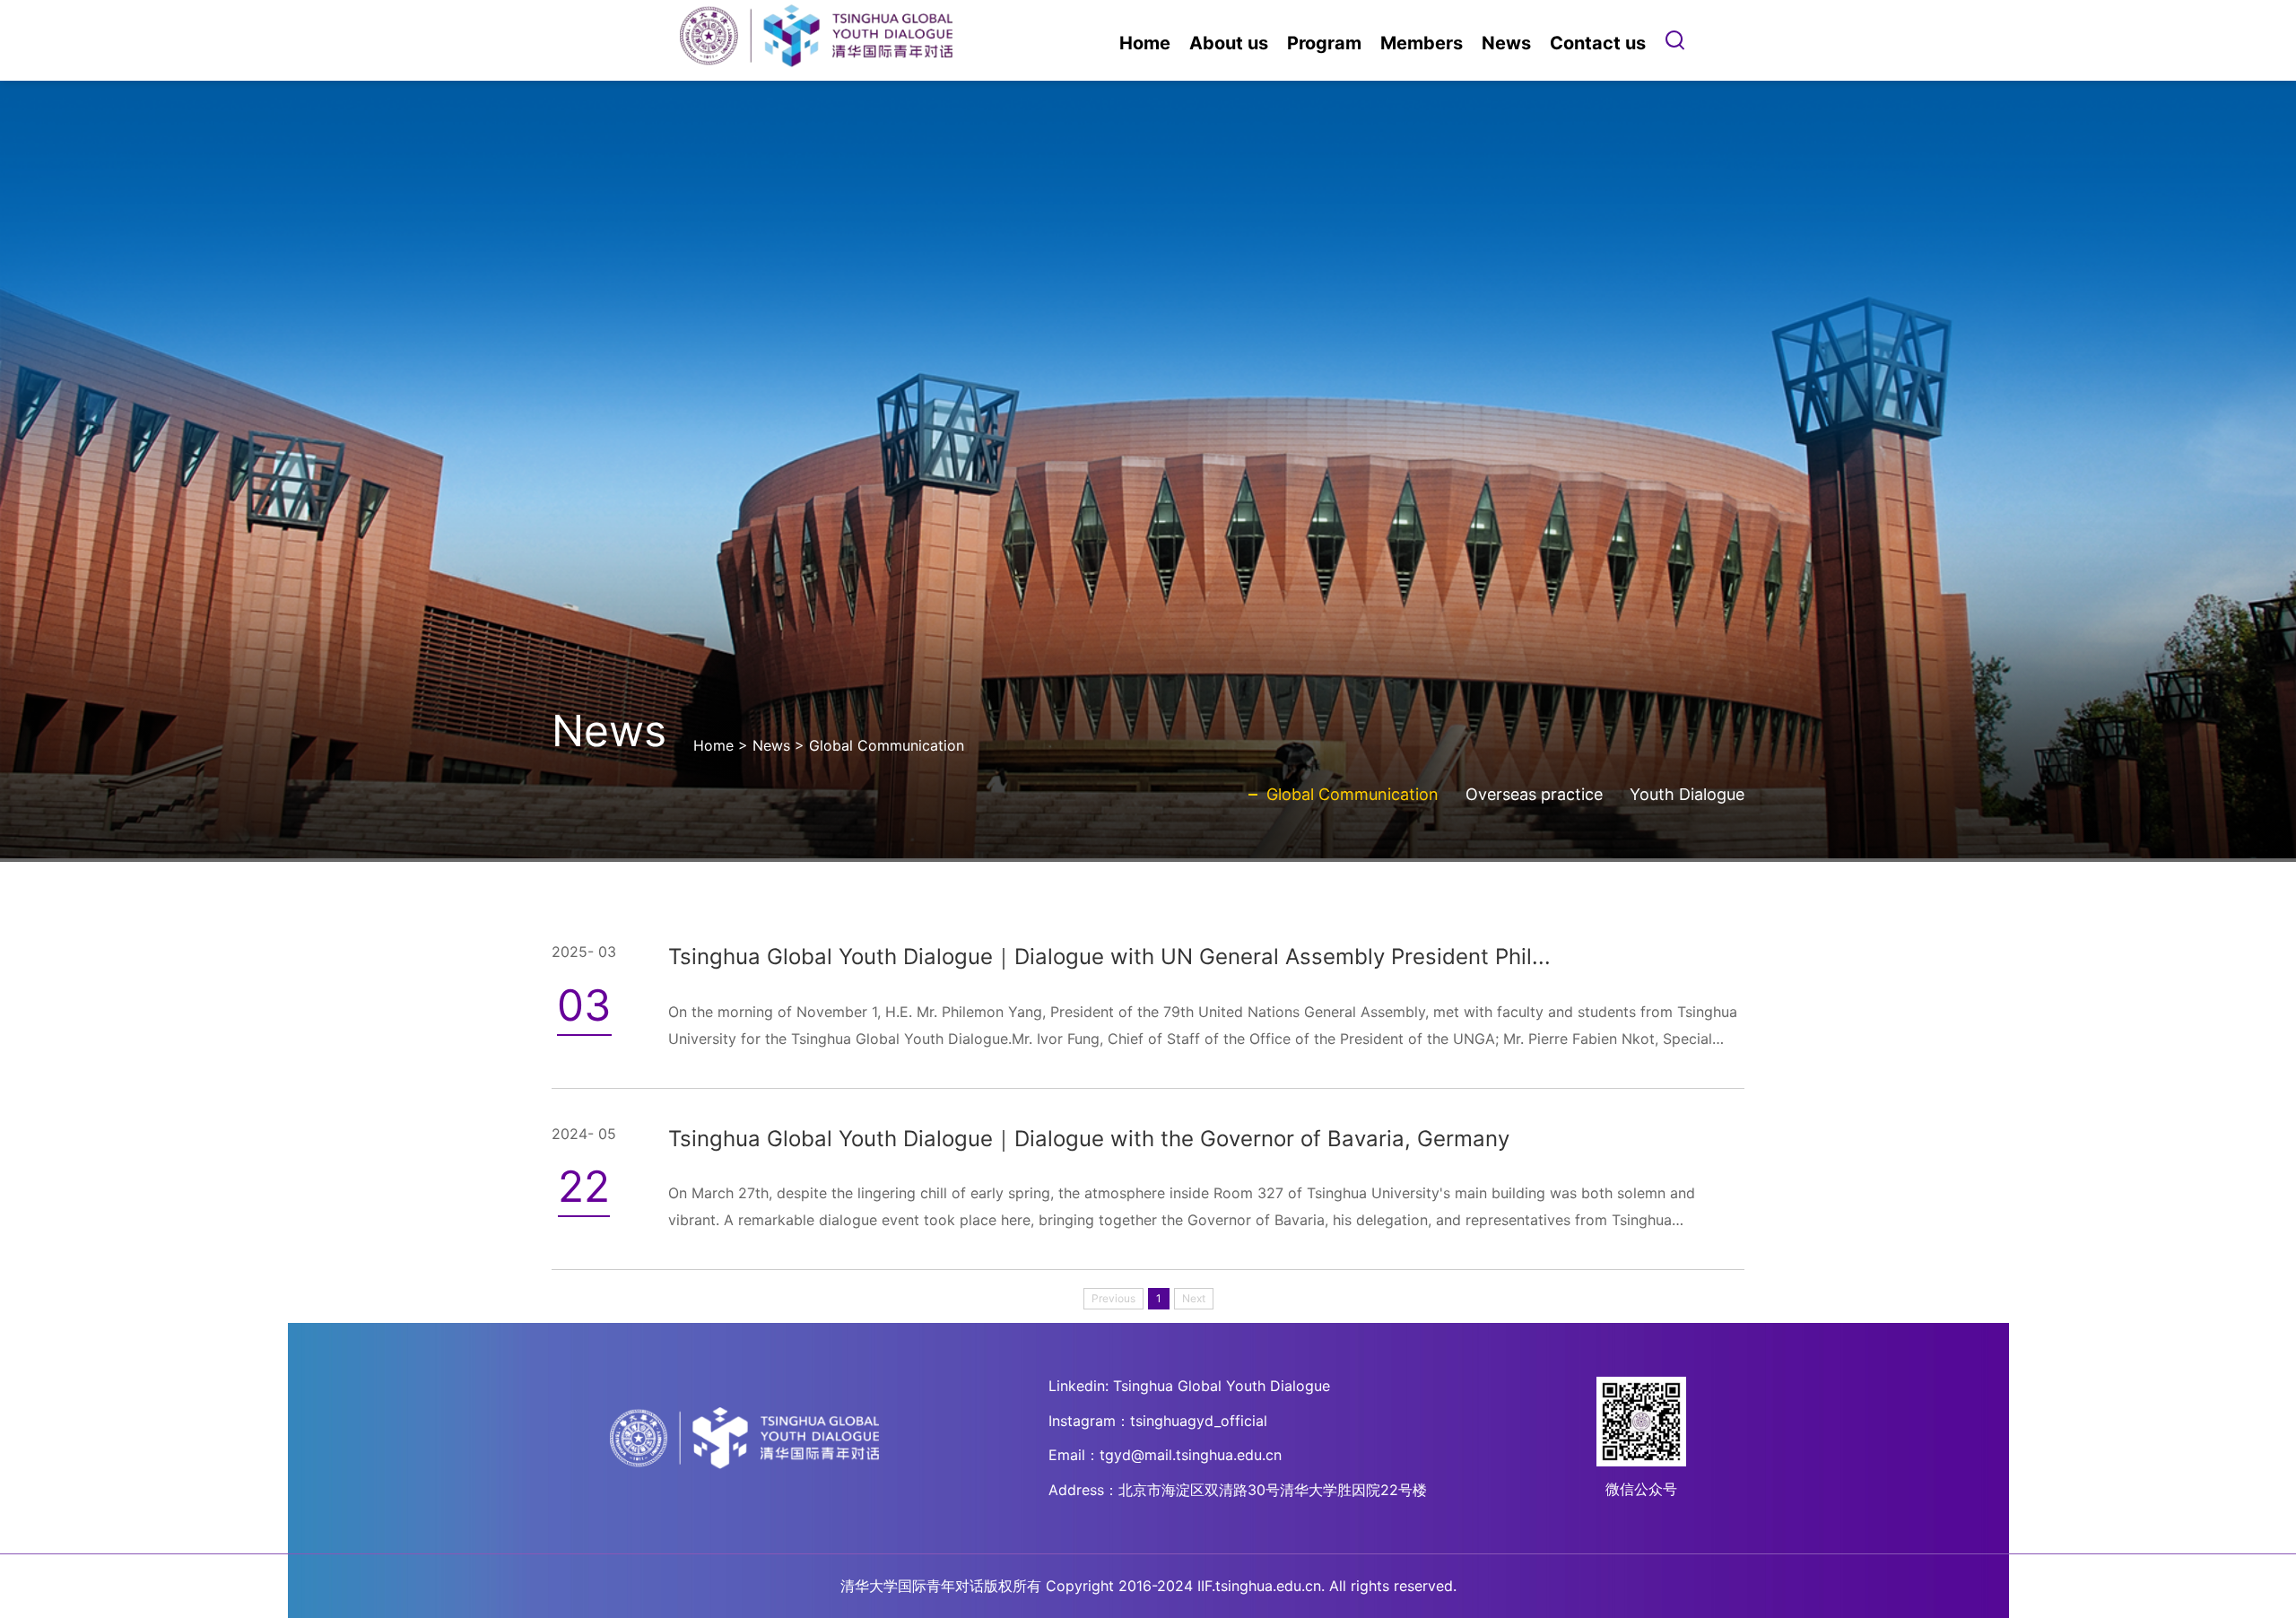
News (1506, 43)
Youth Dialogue (1687, 794)
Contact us (1598, 43)
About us (1229, 43)
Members (1422, 43)
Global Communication (887, 745)
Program (1324, 43)
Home (1145, 43)
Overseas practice (1534, 794)
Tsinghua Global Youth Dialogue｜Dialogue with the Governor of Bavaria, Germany (1089, 1139)
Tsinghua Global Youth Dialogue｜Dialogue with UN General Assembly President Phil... (1109, 957)
